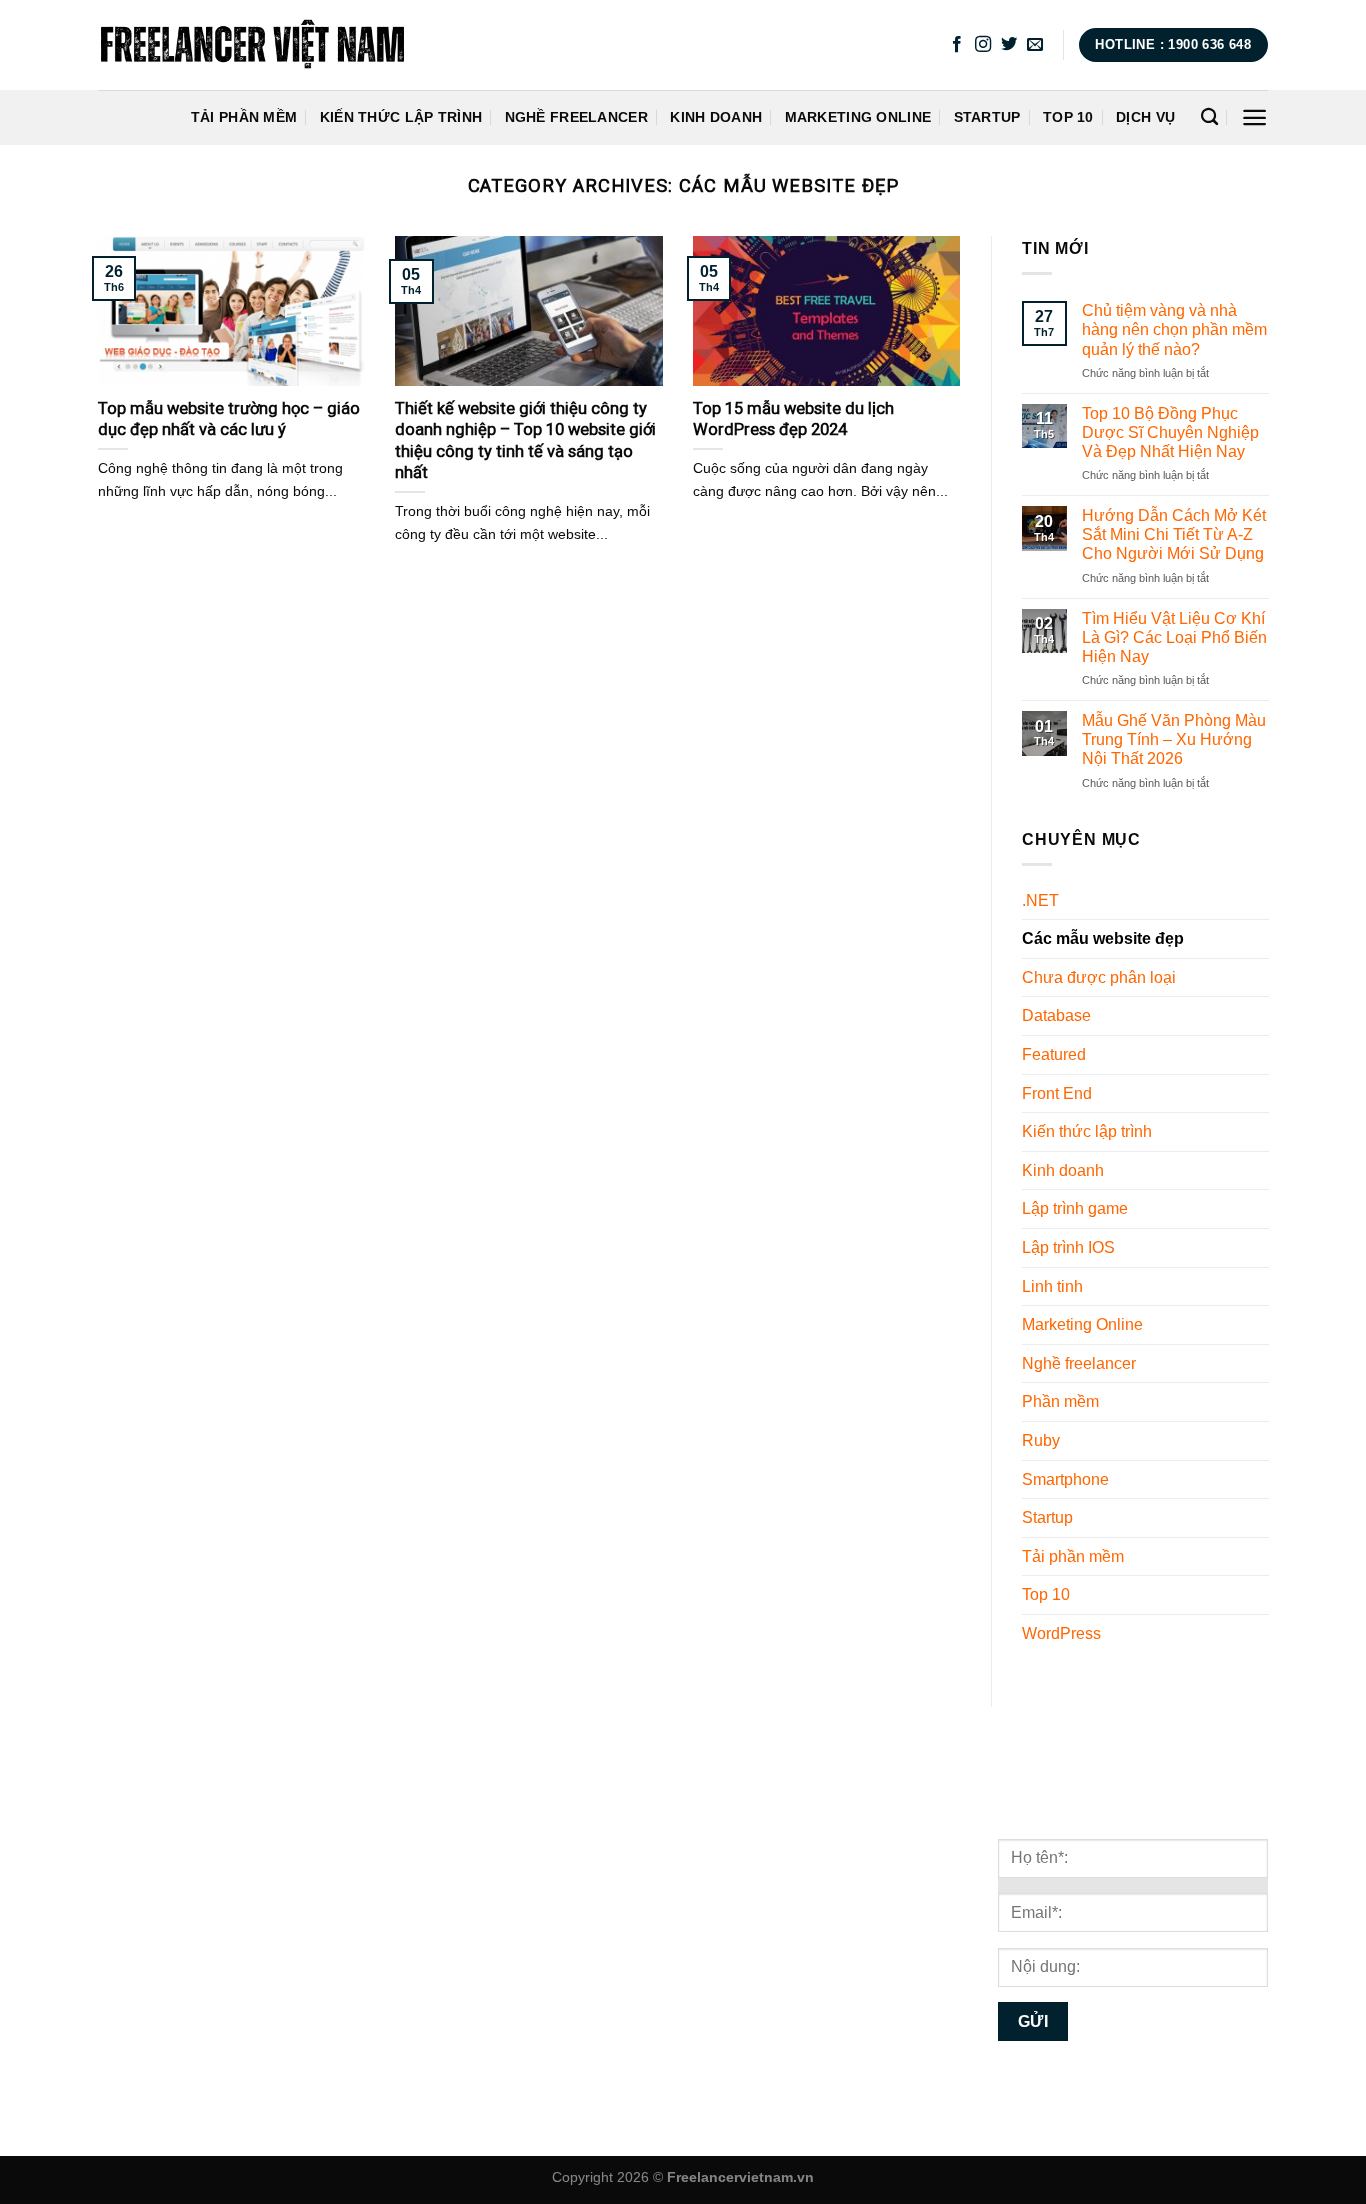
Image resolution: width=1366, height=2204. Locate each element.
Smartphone (1065, 1479)
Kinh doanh (716, 117)
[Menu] (1254, 117)
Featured (1054, 1054)
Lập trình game (1075, 1209)
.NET (1040, 900)
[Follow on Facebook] (957, 45)
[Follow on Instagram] (983, 45)
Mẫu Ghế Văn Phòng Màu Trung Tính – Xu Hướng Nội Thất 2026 (1173, 739)
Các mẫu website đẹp (1103, 939)
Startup (987, 117)
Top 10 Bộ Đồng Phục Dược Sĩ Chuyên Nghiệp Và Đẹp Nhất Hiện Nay (1169, 432)
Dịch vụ (1145, 117)
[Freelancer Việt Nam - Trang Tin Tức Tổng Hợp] (252, 45)
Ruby (1041, 1440)
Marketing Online (858, 117)
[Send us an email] (1035, 45)
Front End (1057, 1093)
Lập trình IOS (1068, 1247)
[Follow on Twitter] (1009, 45)
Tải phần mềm (244, 117)
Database (1056, 1016)
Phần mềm (1060, 1402)
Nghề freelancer (576, 117)
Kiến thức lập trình (401, 117)
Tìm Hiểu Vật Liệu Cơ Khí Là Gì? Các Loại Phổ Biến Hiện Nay (1173, 637)
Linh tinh (1052, 1286)
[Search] (1209, 117)
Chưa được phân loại (1099, 977)
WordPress (1061, 1633)
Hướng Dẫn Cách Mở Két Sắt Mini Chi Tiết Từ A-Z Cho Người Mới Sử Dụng (1173, 534)
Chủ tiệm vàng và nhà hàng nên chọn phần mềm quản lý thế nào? (1173, 329)
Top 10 (1068, 117)
